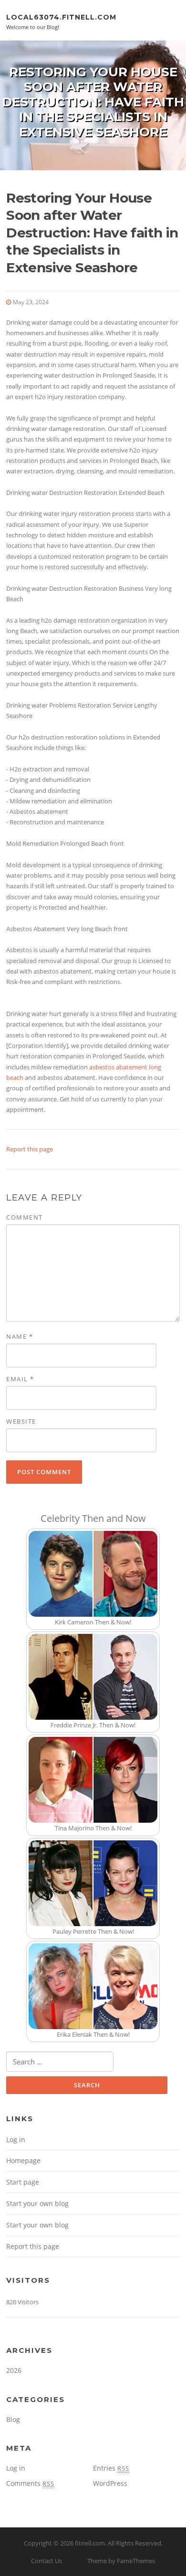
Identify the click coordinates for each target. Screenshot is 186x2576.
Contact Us (46, 2561)
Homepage (23, 2160)
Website (21, 1421)
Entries (111, 2468)
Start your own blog (37, 2203)
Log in (16, 2140)
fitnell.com (90, 2543)
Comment (25, 1217)
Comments (30, 2483)
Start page (23, 2182)
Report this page (30, 1149)
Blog (13, 2419)
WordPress (110, 2483)
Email (20, 1379)
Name (20, 1336)
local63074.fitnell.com (61, 17)
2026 (14, 2370)
